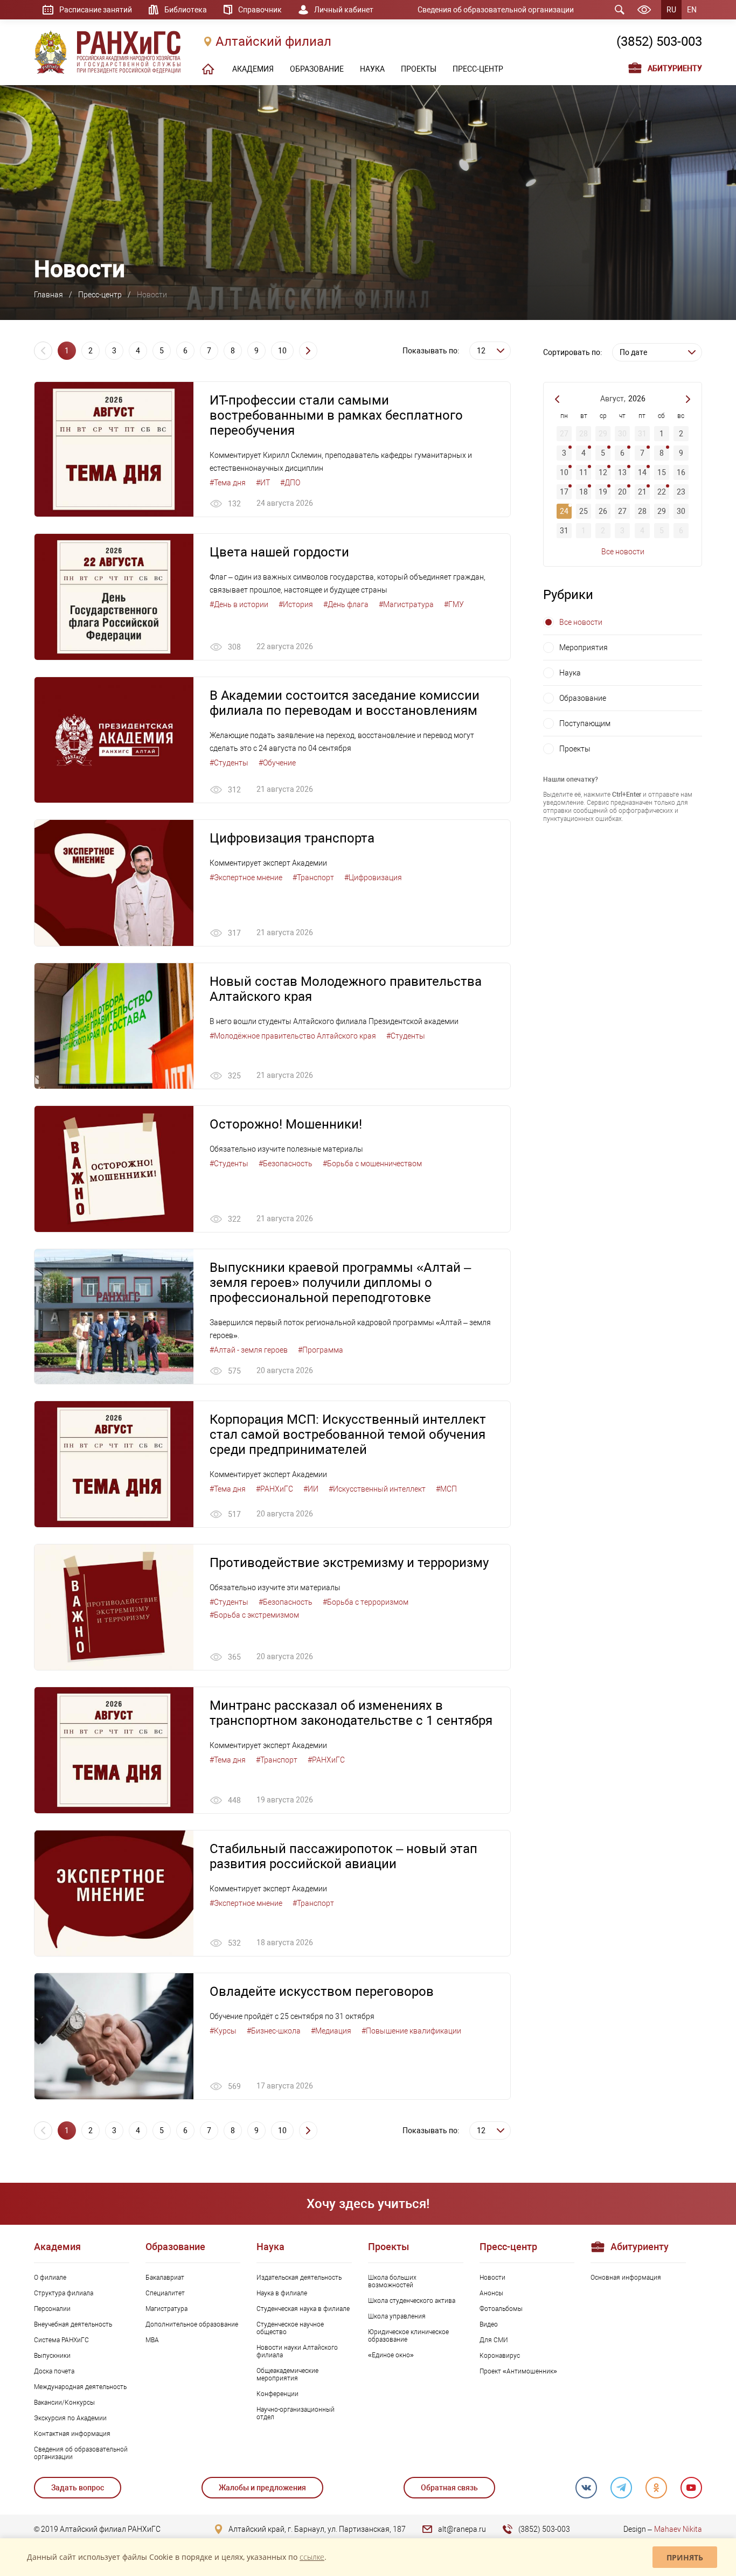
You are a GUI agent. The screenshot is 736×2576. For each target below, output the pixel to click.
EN (692, 10)
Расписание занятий (96, 10)
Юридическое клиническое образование (408, 2336)
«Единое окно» (391, 2355)
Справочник (260, 10)
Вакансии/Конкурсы (64, 2403)
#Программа (321, 1350)
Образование (583, 698)
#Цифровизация (373, 878)
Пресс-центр (100, 295)
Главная (48, 295)
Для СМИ (494, 2340)
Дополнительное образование (192, 2324)
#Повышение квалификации (411, 2031)
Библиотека (186, 10)
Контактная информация (72, 2434)
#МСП (446, 1489)
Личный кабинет (344, 10)
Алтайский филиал (273, 41)
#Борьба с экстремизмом (254, 1615)
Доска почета (54, 2371)
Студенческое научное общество (290, 2328)
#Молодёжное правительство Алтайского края (293, 1036)
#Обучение (277, 763)
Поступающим (585, 723)
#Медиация (331, 2031)
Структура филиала (64, 2293)
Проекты (575, 749)
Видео (489, 2324)
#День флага (346, 604)
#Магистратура (406, 604)
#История (296, 604)
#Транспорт (313, 878)
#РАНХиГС (275, 1489)
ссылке (312, 2557)
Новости (492, 2278)
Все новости (623, 552)
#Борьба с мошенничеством (372, 1164)
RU (671, 10)
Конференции (277, 2394)
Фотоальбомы (501, 2309)
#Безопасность (286, 1164)
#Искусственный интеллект (377, 1489)
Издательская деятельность (299, 2278)
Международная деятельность (80, 2387)
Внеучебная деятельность (73, 2324)
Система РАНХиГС (61, 2340)
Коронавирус (500, 2356)
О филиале (50, 2278)
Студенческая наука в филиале (303, 2309)
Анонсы (491, 2293)
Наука (570, 673)
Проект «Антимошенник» (518, 2371)
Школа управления (397, 2316)
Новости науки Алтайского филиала (297, 2351)
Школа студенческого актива (412, 2301)
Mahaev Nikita (678, 2529)
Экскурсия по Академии (70, 2418)
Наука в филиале (282, 2293)
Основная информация (626, 2278)
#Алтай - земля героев (249, 1350)
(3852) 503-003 (659, 41)
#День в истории (239, 604)
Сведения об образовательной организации (496, 10)
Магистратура (166, 2309)
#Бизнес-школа (274, 2031)
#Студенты (229, 763)
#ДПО (290, 483)
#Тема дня (228, 483)
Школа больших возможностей (392, 2281)
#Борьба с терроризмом (366, 1602)
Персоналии (52, 2309)
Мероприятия (584, 648)
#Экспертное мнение (246, 878)
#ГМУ (454, 604)
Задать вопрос (78, 2488)
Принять (685, 2557)
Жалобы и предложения (262, 2488)
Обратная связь (449, 2488)
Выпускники (52, 2356)
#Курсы (223, 2031)
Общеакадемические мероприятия (287, 2375)
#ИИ (311, 1489)
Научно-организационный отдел (296, 2413)
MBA (152, 2340)
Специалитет (165, 2293)
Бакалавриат (165, 2278)
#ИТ (263, 483)
